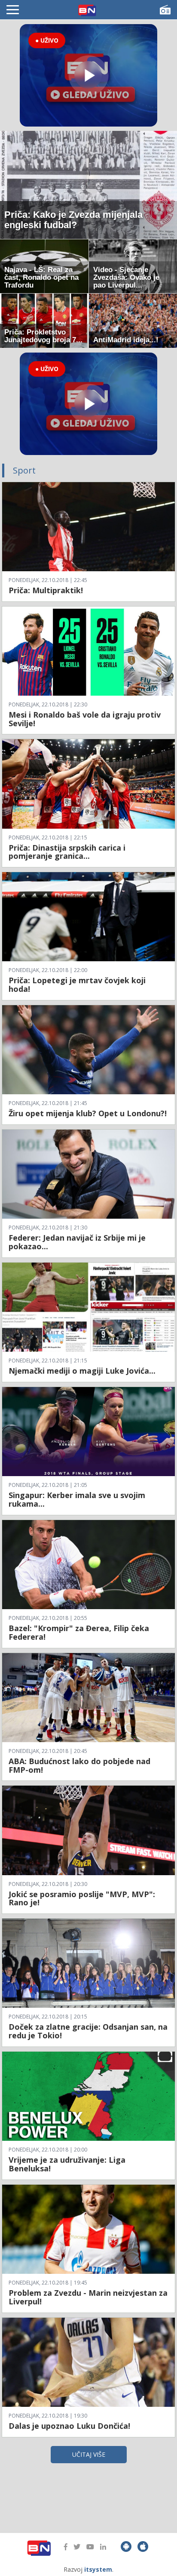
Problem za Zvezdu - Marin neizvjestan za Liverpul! (88, 2297)
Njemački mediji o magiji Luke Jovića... (82, 1371)
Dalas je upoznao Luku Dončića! (69, 2426)
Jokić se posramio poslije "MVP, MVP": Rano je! (82, 1898)
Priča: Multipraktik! (46, 590)
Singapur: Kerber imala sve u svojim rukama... (77, 1499)
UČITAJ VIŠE (89, 2454)
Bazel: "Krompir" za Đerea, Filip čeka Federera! (79, 1632)
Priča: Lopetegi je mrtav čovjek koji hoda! (77, 985)
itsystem (98, 2569)
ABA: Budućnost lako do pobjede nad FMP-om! (79, 1765)
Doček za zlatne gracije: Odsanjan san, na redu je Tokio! (88, 2031)
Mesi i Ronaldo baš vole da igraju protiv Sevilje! (85, 719)
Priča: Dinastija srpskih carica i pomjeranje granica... (67, 852)
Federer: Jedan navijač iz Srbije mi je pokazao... (77, 1242)
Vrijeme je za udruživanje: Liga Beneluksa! (67, 2164)
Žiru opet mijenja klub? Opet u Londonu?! (88, 1113)
